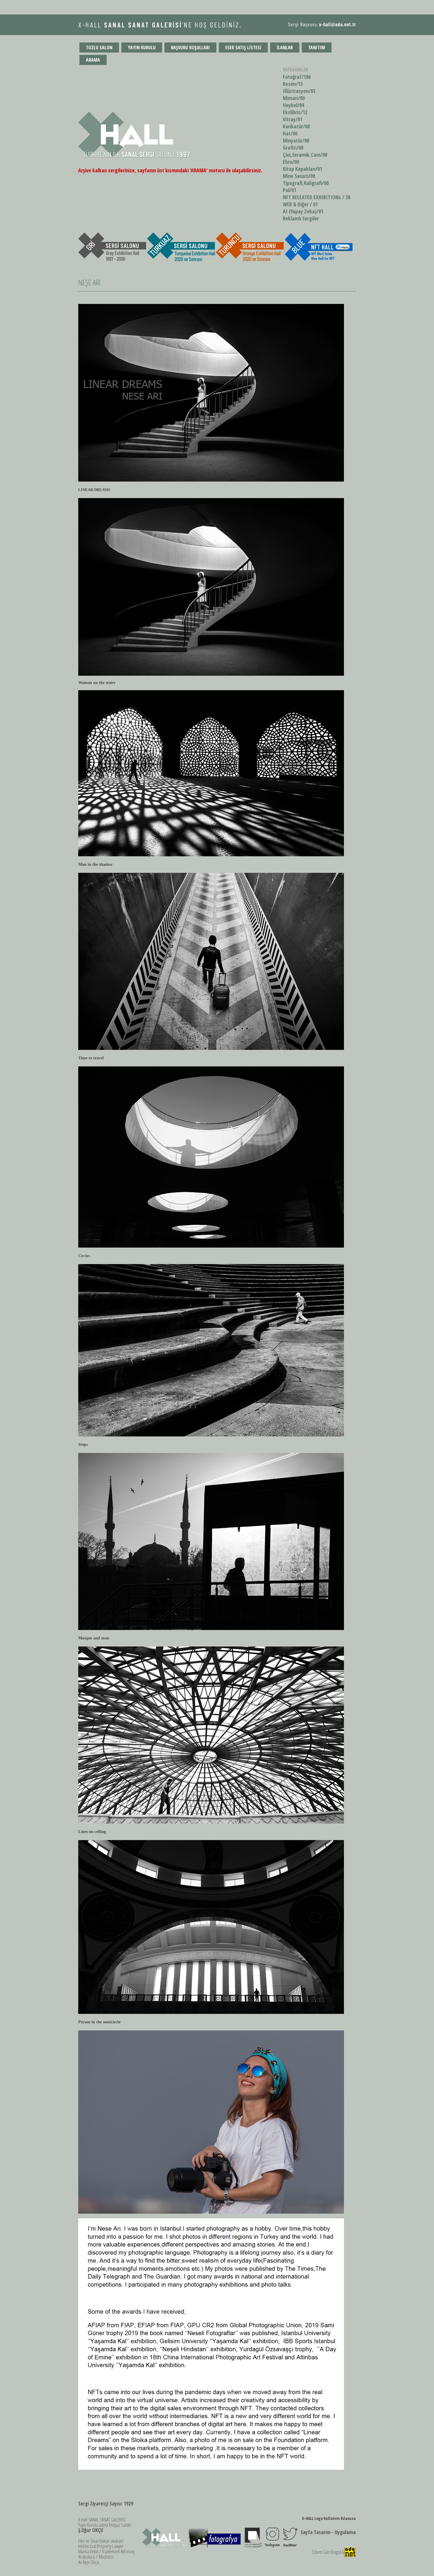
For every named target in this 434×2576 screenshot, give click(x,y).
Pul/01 (289, 190)
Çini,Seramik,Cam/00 (305, 155)
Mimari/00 (294, 98)
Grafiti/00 (293, 148)
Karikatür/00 (296, 126)
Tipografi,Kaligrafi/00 (306, 183)
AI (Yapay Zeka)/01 (303, 211)
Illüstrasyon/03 (299, 91)
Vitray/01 (293, 119)
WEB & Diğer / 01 (300, 204)
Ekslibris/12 (295, 112)
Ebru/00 (291, 162)
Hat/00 (290, 133)
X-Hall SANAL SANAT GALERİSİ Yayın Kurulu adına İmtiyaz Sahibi (105, 2525)
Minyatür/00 (296, 140)
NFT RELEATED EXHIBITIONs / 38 (316, 197)
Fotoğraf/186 (297, 77)
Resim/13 (293, 84)
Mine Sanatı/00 (299, 176)
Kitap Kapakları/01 (302, 169)
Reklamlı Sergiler (301, 218)
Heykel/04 (293, 105)
